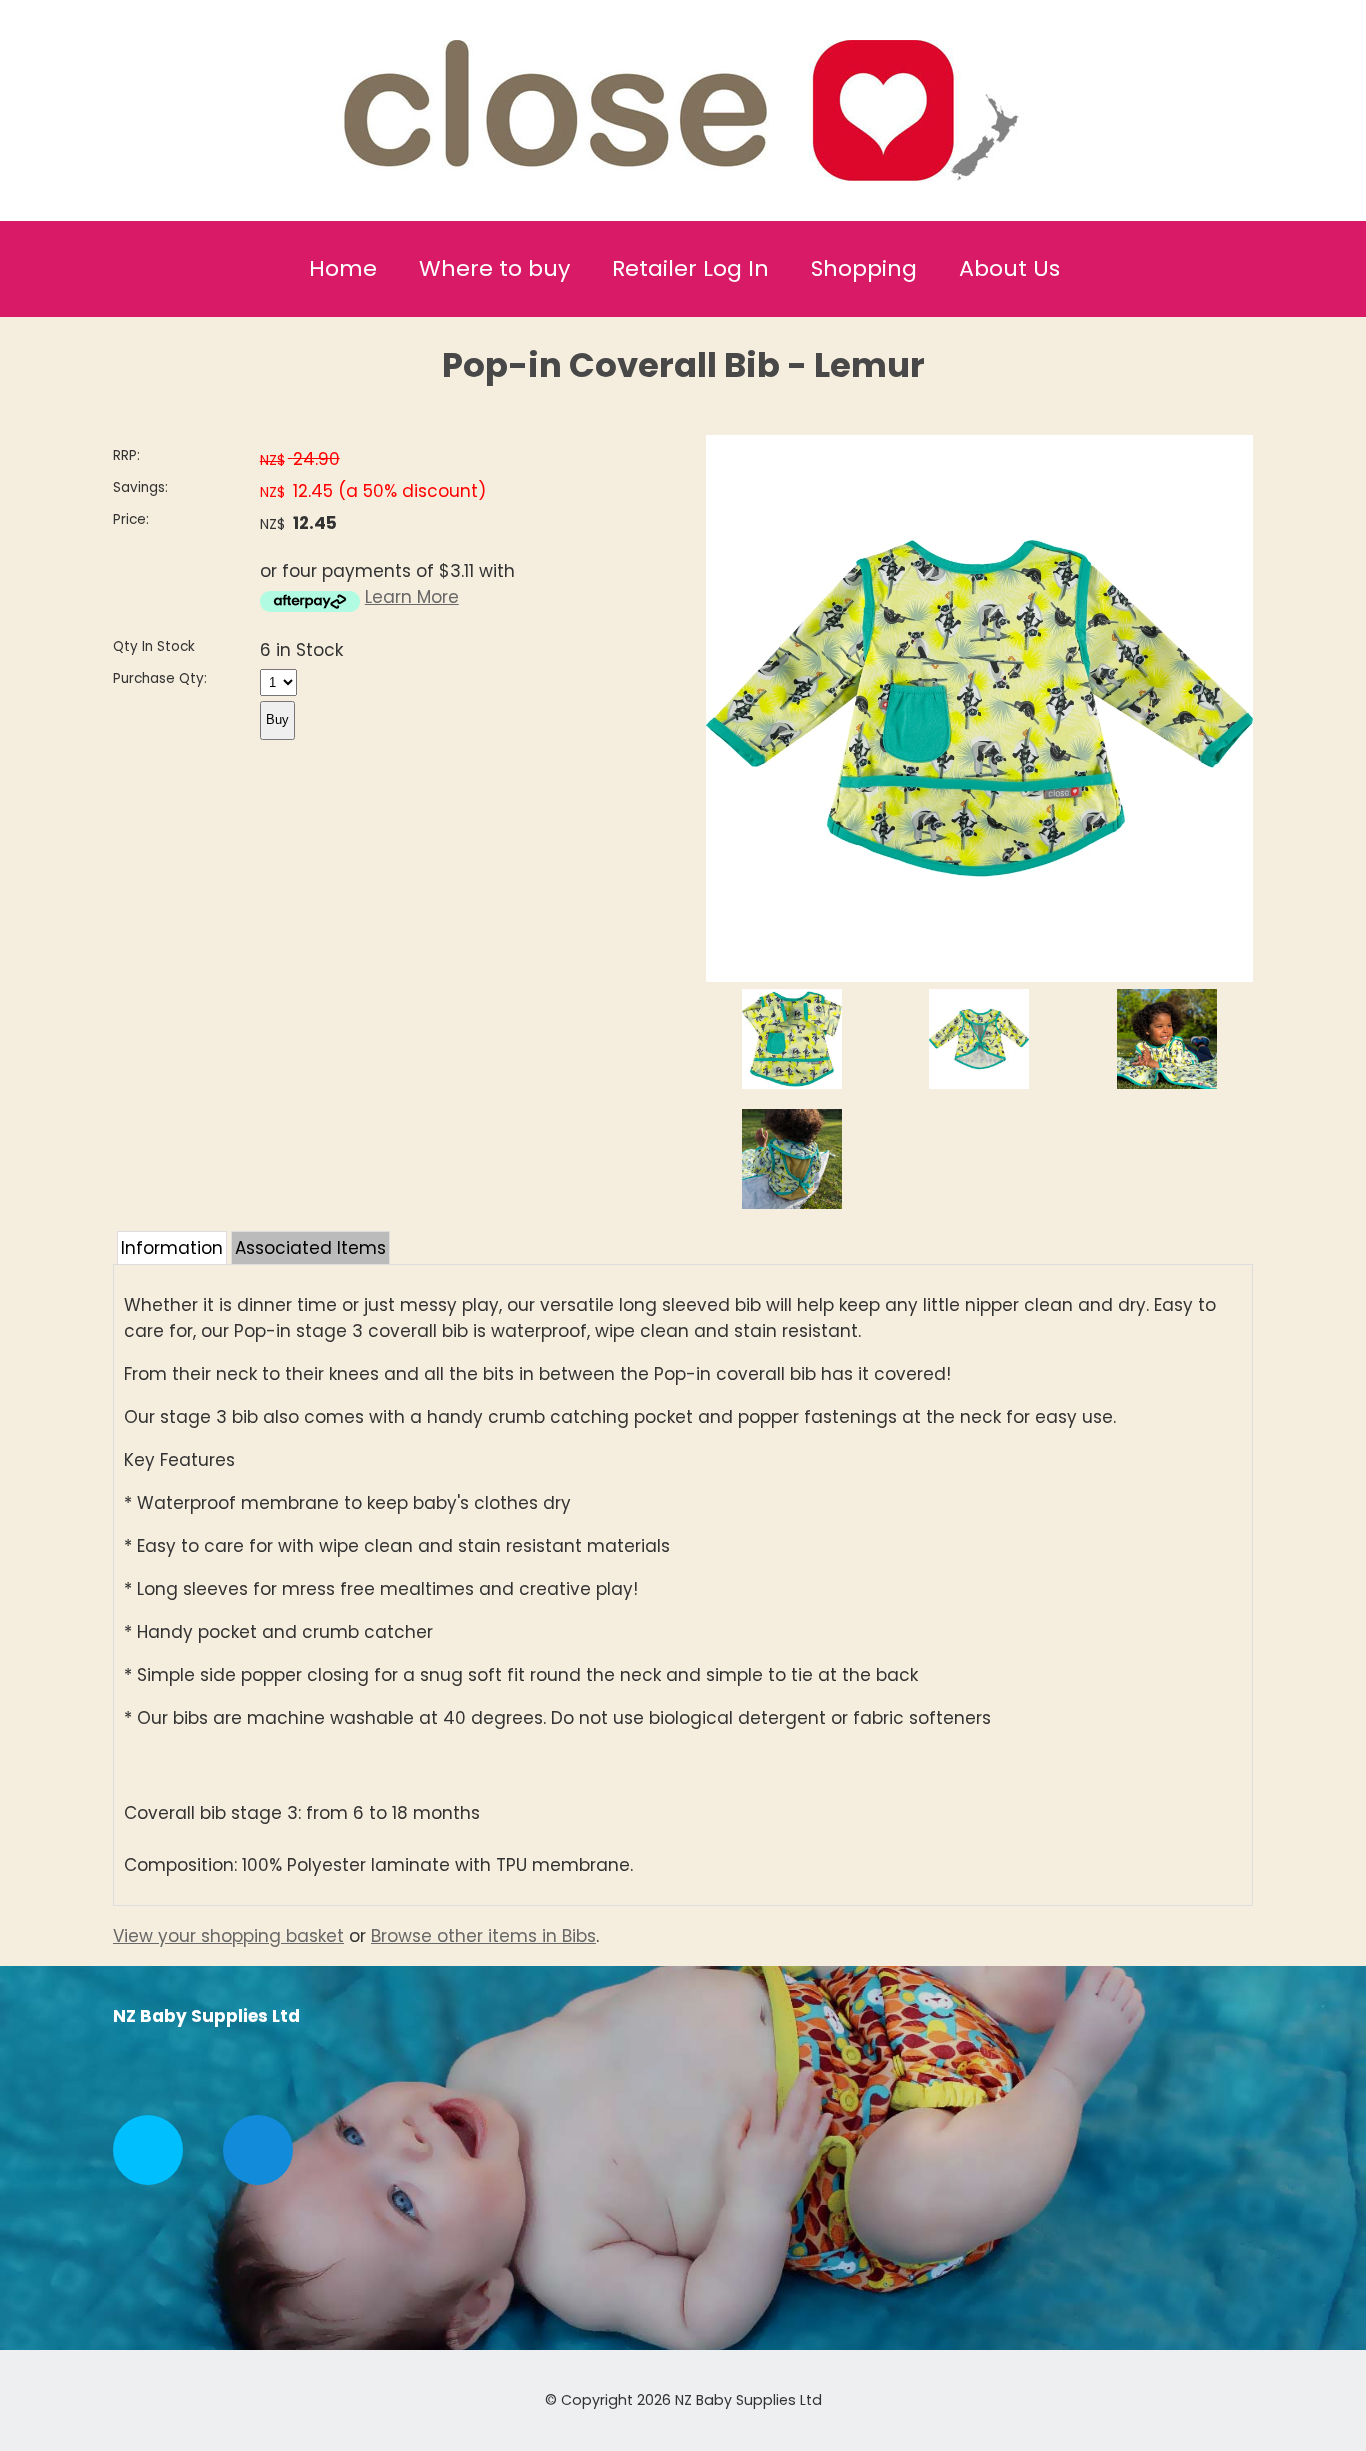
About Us (1009, 268)
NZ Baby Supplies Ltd (748, 2400)
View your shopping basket (228, 1936)
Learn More (412, 597)
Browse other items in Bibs (483, 1936)
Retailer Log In (690, 268)
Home (343, 268)
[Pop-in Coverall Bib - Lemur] (979, 976)
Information (172, 1248)
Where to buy (494, 268)
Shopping (864, 268)
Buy (277, 719)
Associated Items (310, 1248)
